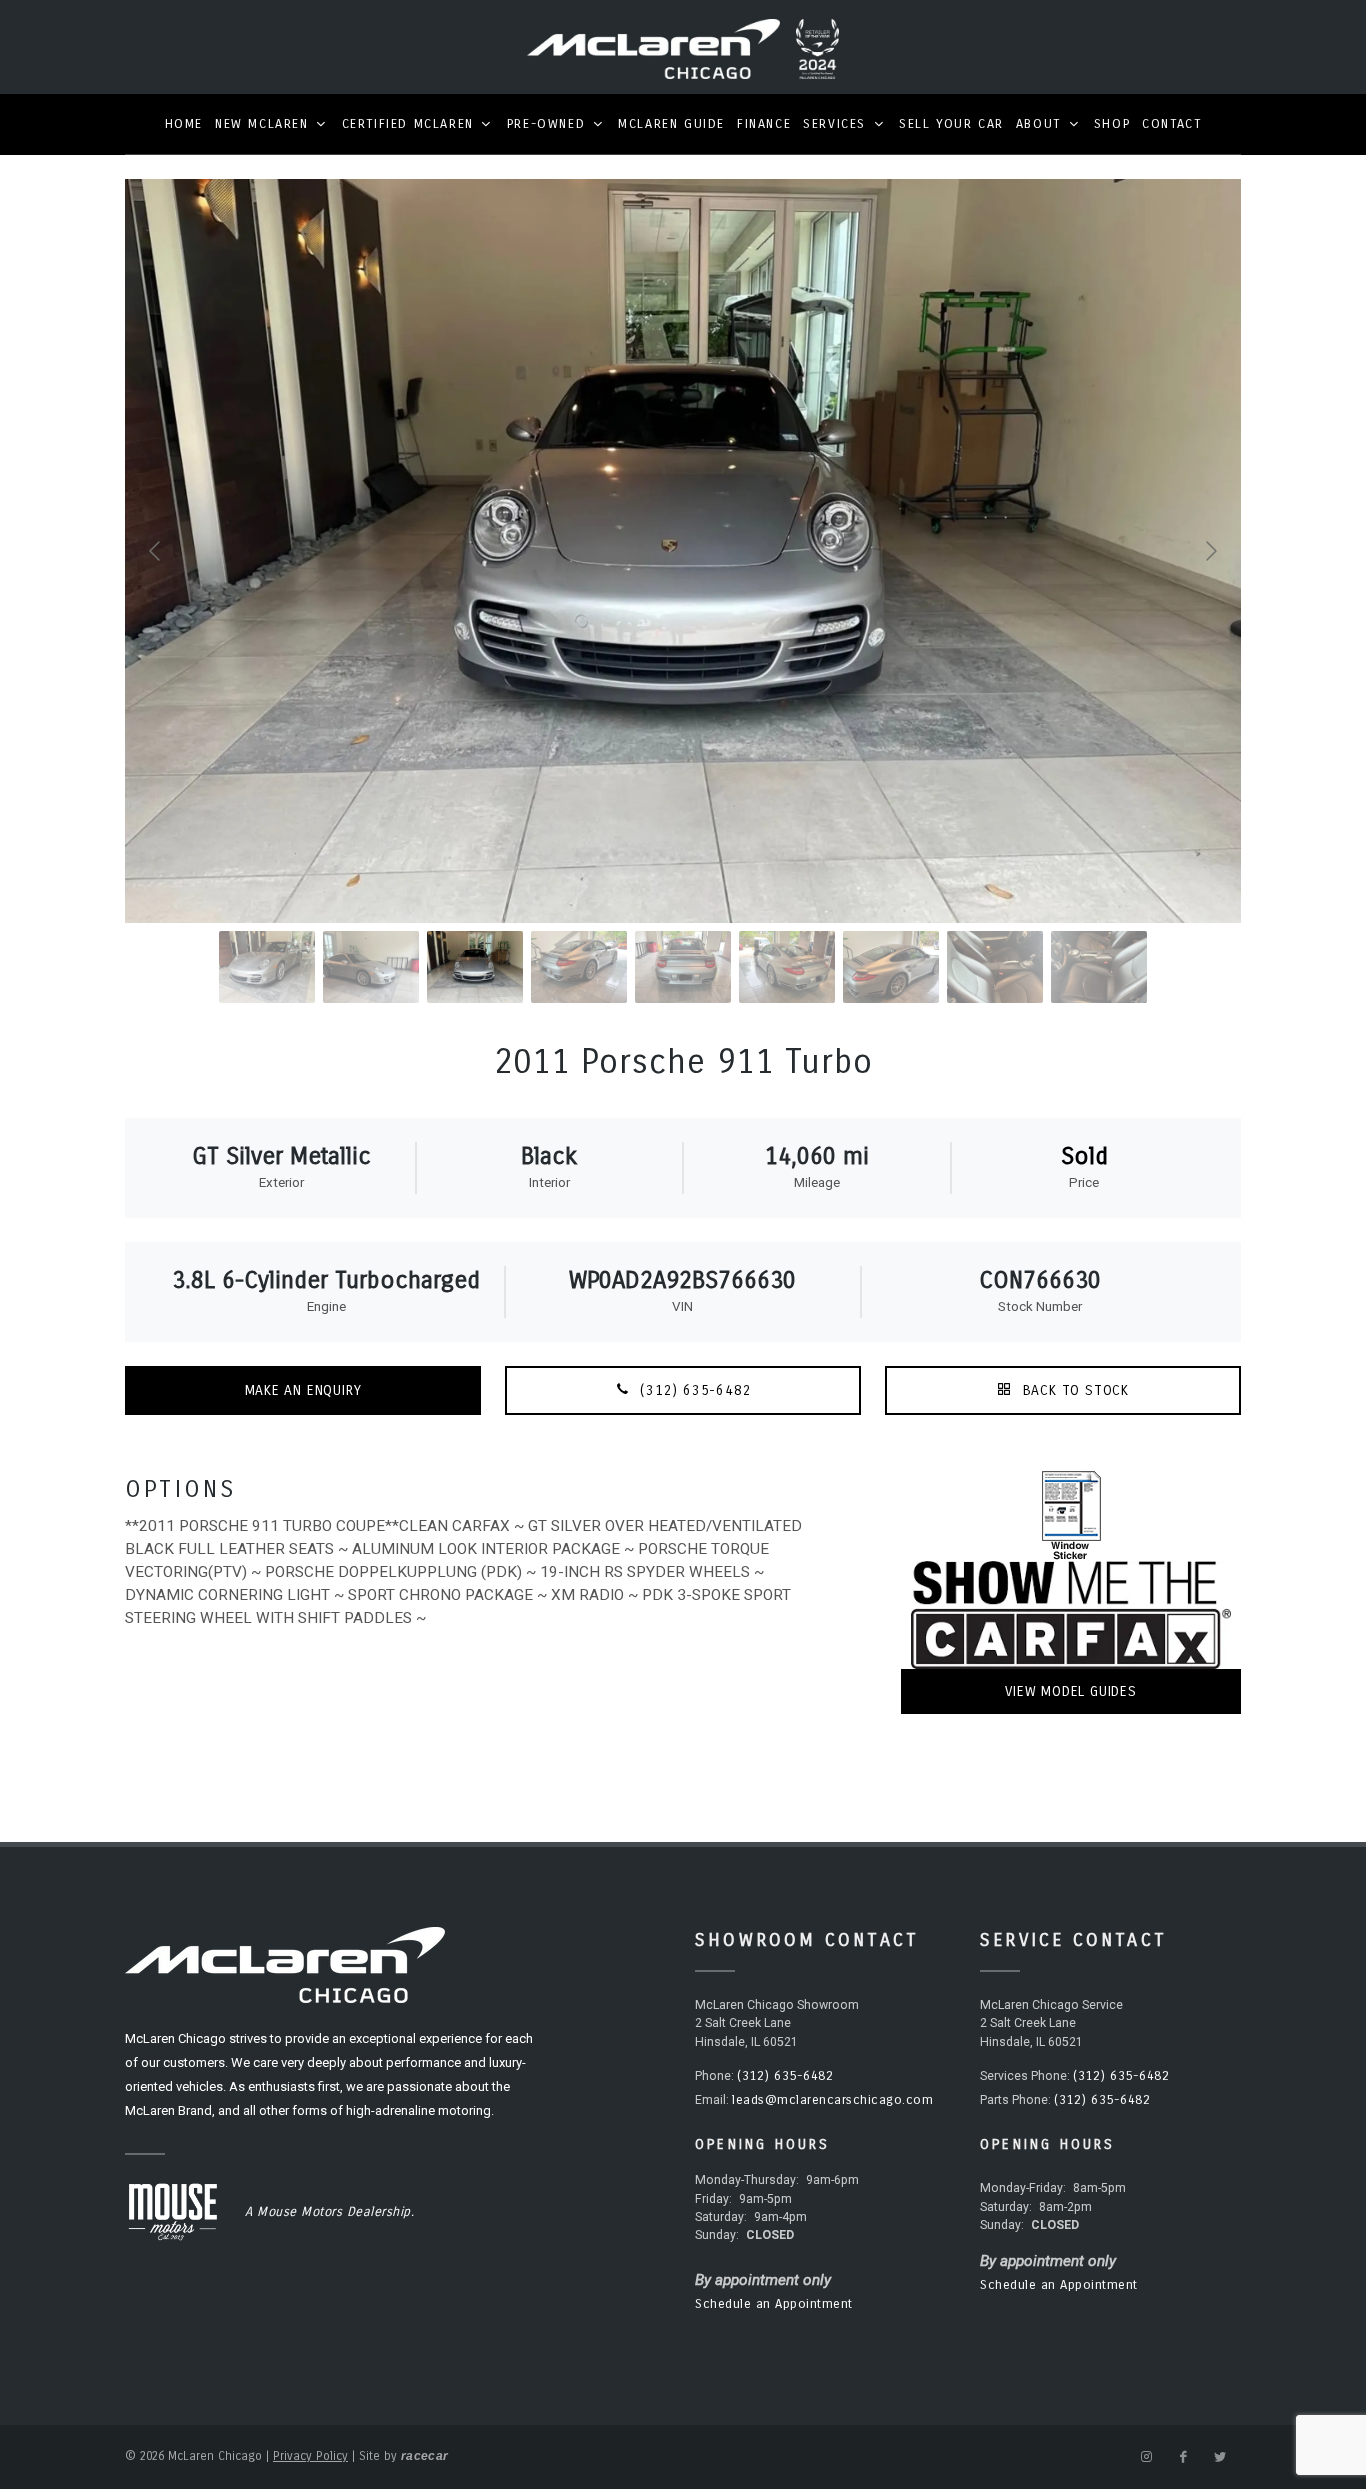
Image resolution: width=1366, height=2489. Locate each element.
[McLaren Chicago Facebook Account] (1183, 2457)
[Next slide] (1210, 551)
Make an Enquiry (303, 1390)
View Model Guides (1071, 1691)
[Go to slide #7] (891, 967)
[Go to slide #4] (579, 967)
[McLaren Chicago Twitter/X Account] (1220, 2457)
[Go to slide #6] (787, 967)
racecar (424, 2456)
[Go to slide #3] (475, 967)
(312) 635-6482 (694, 1390)
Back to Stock (1073, 1390)
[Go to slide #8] (995, 967)
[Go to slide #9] (1099, 967)
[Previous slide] (156, 551)
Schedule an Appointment (774, 2304)
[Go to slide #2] (371, 967)
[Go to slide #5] (683, 967)
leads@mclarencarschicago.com (832, 2100)
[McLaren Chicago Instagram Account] (1146, 2457)
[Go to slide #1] (267, 967)
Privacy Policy (310, 2456)
